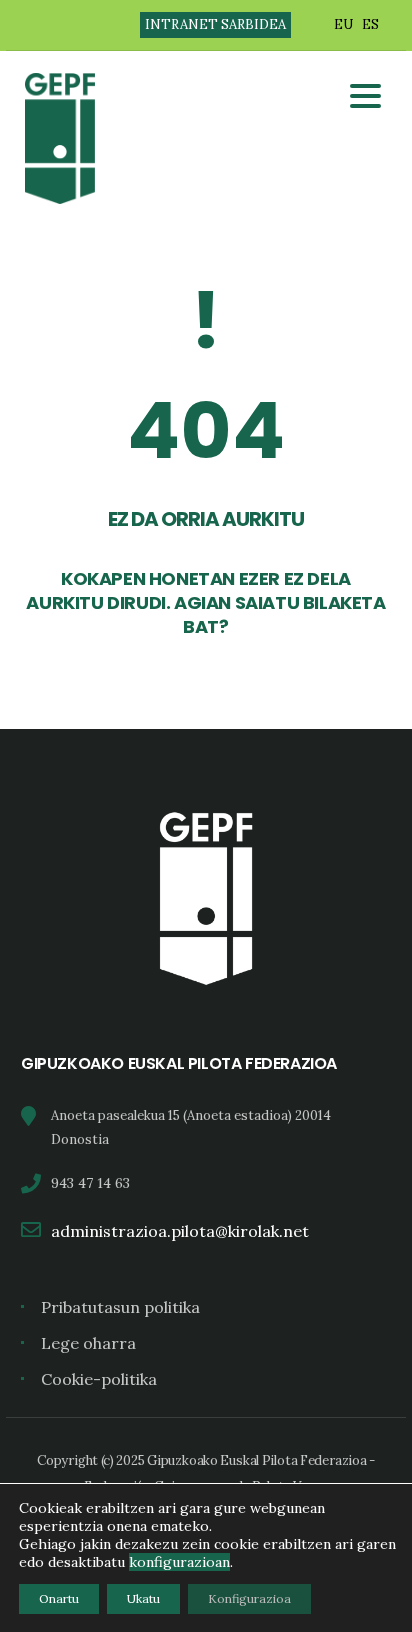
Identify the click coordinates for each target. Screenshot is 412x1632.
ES (370, 24)
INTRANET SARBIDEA (215, 24)
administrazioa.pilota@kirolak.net (180, 1231)
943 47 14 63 (90, 1183)
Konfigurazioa (249, 1598)
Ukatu (143, 1598)
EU (343, 24)
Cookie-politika (99, 1379)
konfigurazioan (179, 1562)
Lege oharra (88, 1343)
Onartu (59, 1598)
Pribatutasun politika (120, 1307)
